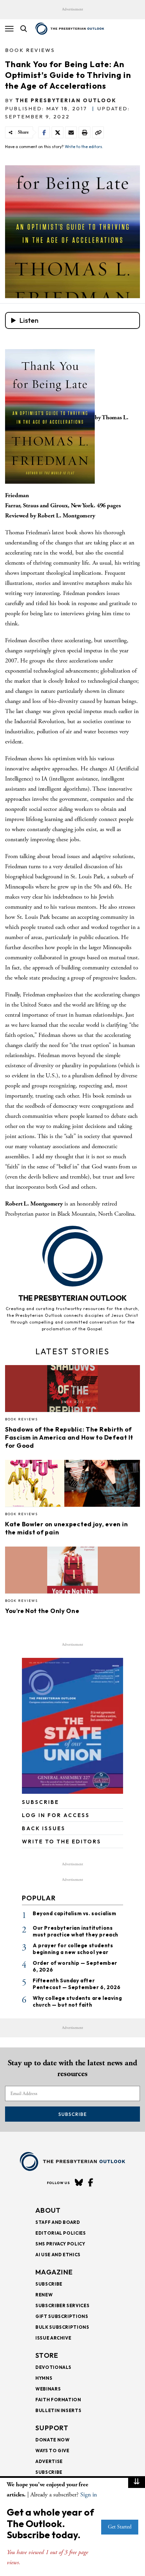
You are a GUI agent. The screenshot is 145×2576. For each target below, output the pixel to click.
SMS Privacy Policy (60, 2244)
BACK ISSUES (44, 1828)
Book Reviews (30, 50)
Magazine (54, 2272)
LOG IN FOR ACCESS (56, 1815)
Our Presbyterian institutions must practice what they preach (76, 1931)
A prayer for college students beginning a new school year (73, 1949)
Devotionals (53, 2367)
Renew (44, 2295)
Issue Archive (53, 2338)
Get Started (120, 2527)
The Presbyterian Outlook (66, 100)
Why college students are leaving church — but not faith (77, 2001)
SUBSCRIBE (40, 1802)
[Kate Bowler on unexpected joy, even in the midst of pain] (72, 1485)
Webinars (48, 2389)
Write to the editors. (84, 147)
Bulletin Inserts (58, 2410)
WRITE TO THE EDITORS (62, 1842)
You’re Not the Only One (42, 1611)
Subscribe (72, 2114)
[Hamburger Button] (9, 29)
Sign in (89, 2495)
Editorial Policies (61, 2233)
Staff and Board (58, 2222)
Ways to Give (52, 2451)
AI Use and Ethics (58, 2255)
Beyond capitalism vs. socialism (75, 1913)
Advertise (49, 2461)
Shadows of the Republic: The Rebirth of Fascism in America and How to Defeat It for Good (69, 1437)
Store (47, 2355)
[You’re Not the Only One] (72, 1572)
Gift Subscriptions (62, 2316)
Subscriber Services (62, 2305)
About (48, 2210)
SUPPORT (52, 2428)
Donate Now (53, 2440)
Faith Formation (58, 2400)
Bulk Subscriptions (62, 2327)
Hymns (44, 2378)
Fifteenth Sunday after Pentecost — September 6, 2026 (77, 1984)
